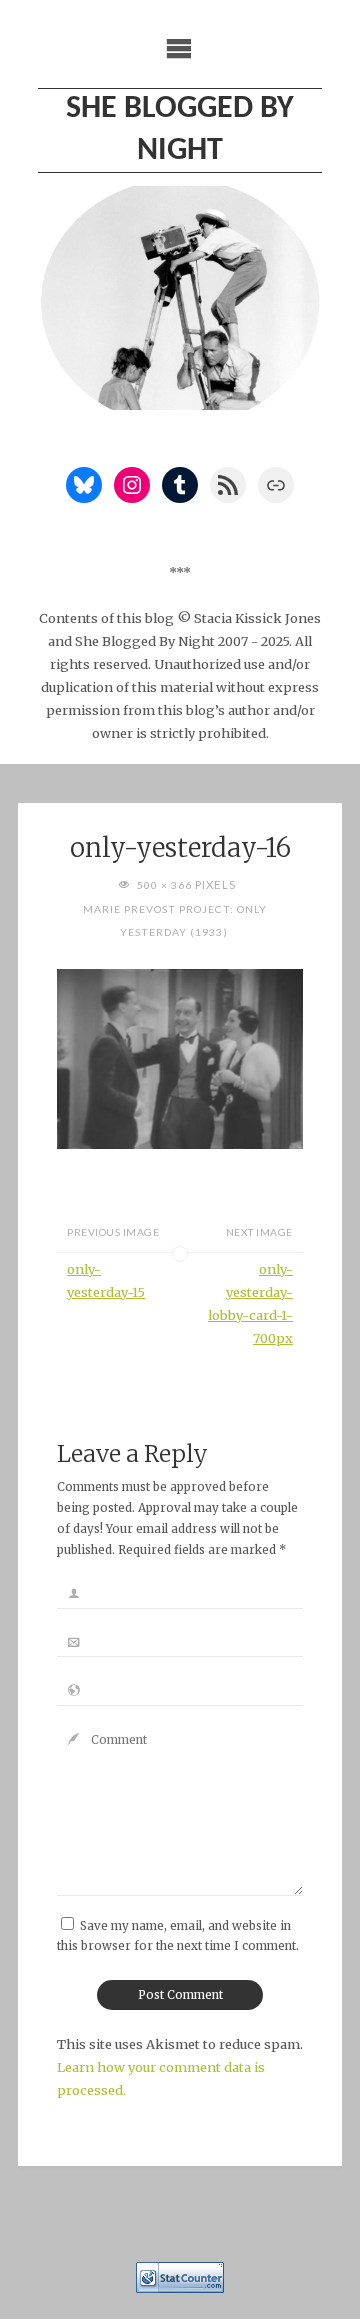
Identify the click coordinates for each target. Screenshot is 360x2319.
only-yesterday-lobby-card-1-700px (250, 1303)
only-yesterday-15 (106, 1280)
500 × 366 (166, 885)
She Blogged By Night (180, 130)
